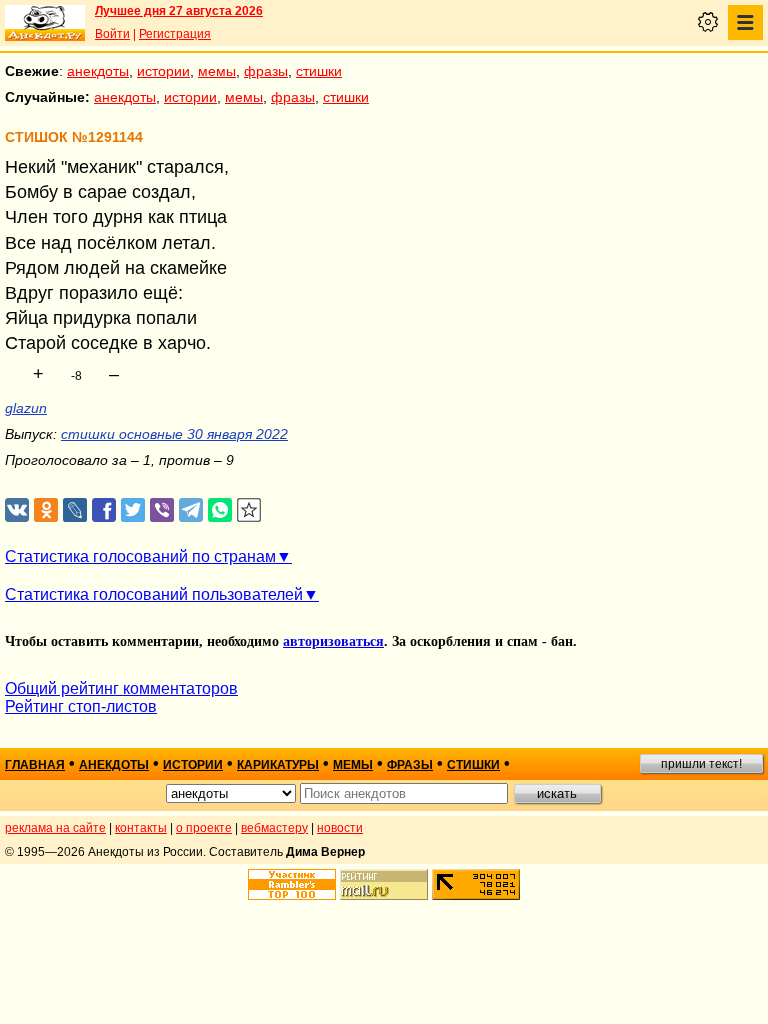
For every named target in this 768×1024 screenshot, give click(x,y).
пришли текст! (701, 764)
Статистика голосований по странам (140, 556)
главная (35, 765)
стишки (319, 71)
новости (340, 828)
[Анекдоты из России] (45, 23)
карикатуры (278, 765)
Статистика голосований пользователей (154, 594)
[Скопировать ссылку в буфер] (249, 510)
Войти (112, 34)
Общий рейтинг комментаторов (121, 688)
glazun (26, 408)
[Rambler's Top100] (292, 884)
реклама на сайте (55, 828)
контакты (141, 828)
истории (163, 71)
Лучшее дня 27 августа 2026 (179, 11)
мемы (217, 71)
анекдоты (98, 71)
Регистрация (175, 34)
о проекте (204, 828)
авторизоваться (333, 641)
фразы (266, 71)
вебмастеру (274, 828)
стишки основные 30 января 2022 (174, 434)
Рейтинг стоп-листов (81, 706)
